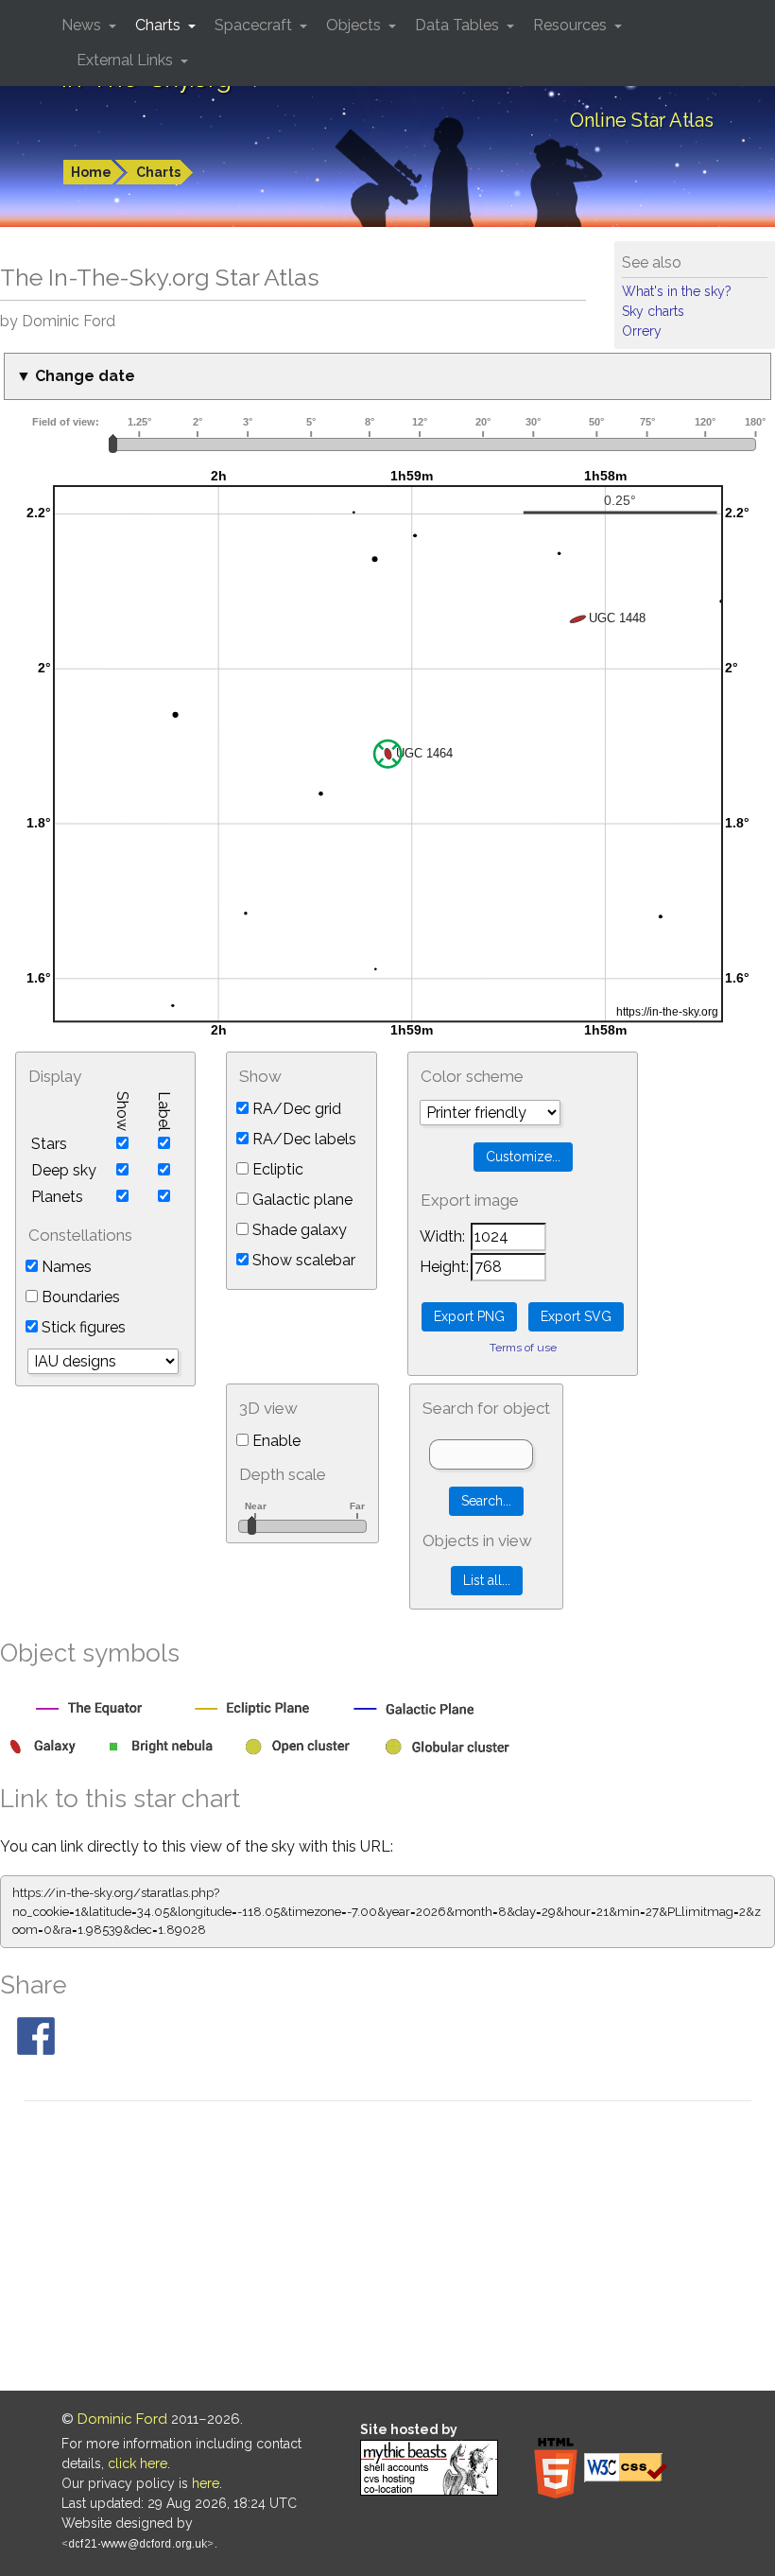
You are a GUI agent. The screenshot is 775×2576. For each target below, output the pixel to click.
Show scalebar (302, 1260)
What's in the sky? (677, 291)
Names (65, 1267)
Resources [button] (572, 25)
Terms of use (523, 1348)
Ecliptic (276, 1169)
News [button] (83, 25)
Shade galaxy (298, 1230)
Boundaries (79, 1297)
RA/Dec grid (295, 1109)
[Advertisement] (387, 2249)
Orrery (642, 331)
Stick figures (82, 1327)
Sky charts (653, 311)
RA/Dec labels (302, 1139)
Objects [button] (355, 25)
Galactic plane (301, 1200)
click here (138, 2463)
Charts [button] (160, 25)
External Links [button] (127, 60)
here (206, 2483)
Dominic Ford (122, 2419)
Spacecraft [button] (255, 25)
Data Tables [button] (459, 25)
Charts (158, 172)
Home (91, 172)
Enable (275, 1441)
